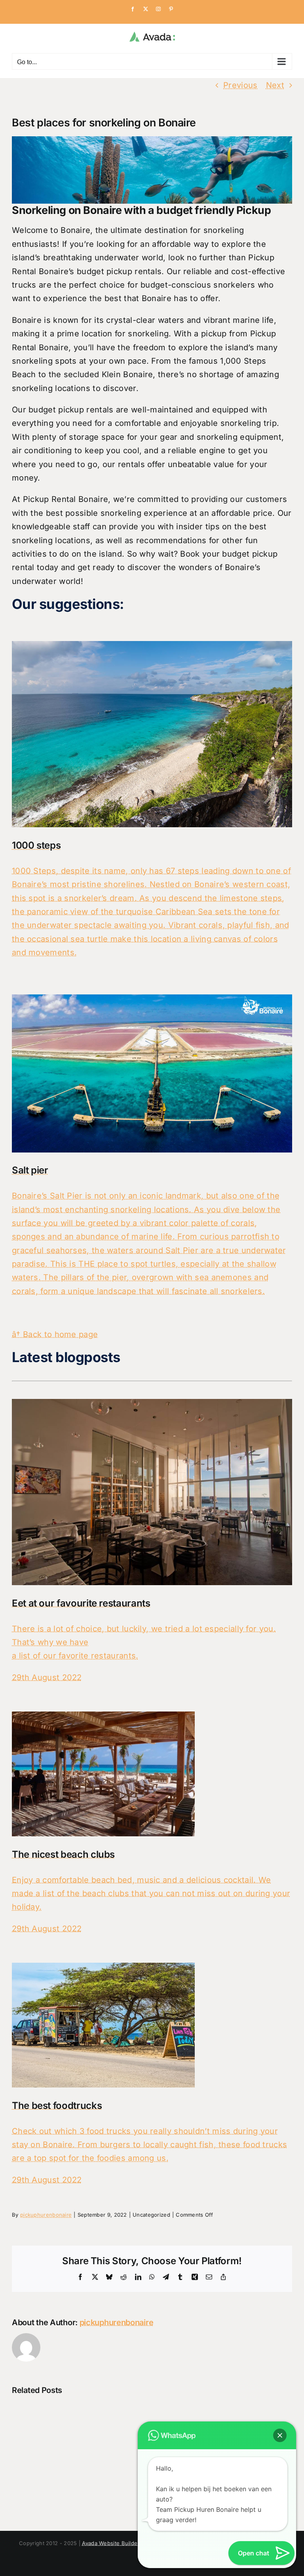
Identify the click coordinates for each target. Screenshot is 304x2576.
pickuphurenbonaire (46, 2215)
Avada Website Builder (111, 2543)
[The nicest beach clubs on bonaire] (103, 1718)
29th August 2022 (47, 1677)
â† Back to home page (55, 1334)
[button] (280, 2435)
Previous (240, 85)
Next (275, 85)
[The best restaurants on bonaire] (152, 1406)
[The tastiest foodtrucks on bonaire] (103, 1969)
